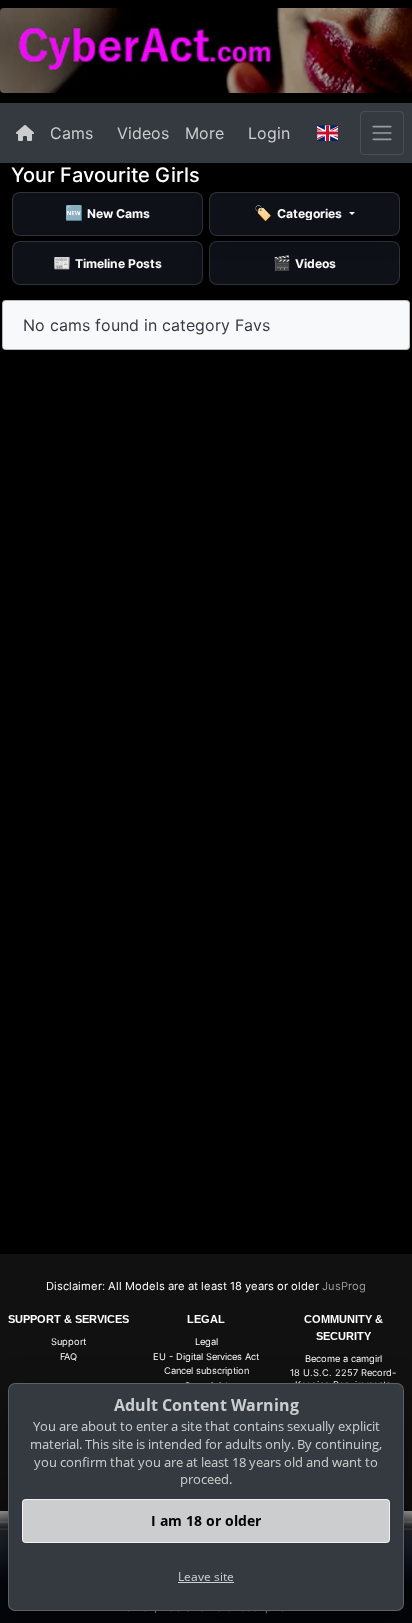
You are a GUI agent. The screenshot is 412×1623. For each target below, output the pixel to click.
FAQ (68, 1356)
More (204, 133)
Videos (143, 133)
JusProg (344, 1286)
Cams (71, 133)
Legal (206, 1341)
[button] (328, 133)
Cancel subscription (206, 1370)
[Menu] (382, 133)
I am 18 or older (206, 1520)
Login (269, 133)
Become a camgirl (343, 1358)
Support (68, 1341)
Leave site (206, 1576)
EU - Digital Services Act (206, 1356)
